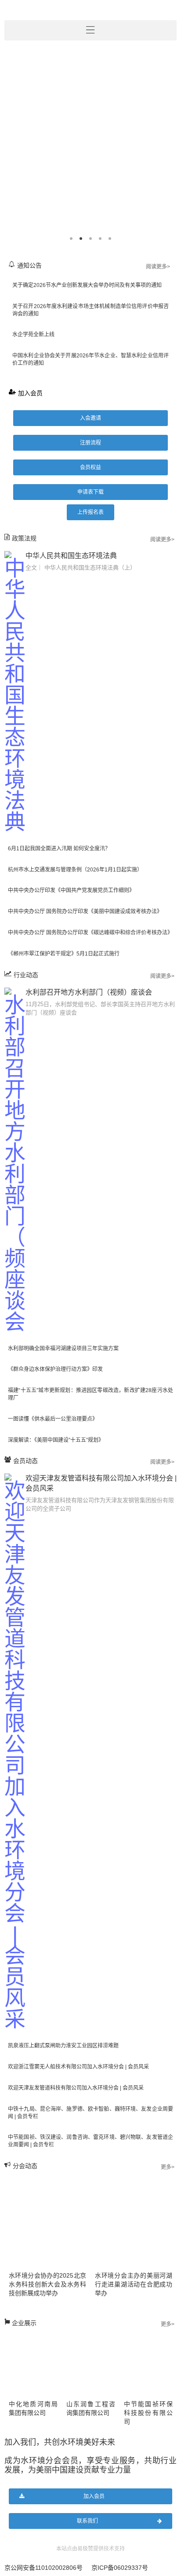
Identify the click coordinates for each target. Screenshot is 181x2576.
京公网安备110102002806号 (43, 2568)
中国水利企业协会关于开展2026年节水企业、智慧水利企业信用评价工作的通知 (90, 359)
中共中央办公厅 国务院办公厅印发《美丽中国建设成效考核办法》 (85, 911)
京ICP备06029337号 (120, 2568)
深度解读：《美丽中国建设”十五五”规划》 (56, 1440)
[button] (90, 418)
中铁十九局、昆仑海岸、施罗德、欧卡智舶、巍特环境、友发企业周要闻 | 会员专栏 (90, 2113)
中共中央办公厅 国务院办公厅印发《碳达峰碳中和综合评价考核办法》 (90, 933)
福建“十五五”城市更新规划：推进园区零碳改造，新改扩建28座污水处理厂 (90, 1394)
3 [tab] (90, 239)
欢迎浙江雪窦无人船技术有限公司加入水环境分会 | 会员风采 (78, 2067)
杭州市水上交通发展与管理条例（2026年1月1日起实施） (75, 870)
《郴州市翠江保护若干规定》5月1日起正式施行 (64, 954)
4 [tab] (100, 239)
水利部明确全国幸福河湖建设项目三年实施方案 (63, 1349)
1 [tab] (71, 239)
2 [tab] (81, 239)
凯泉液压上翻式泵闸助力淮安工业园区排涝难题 (63, 2046)
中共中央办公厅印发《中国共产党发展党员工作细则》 (71, 890)
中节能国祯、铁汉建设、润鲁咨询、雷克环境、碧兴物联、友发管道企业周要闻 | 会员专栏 (90, 2141)
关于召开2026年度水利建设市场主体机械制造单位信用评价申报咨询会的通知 (90, 310)
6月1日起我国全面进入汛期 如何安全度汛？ (59, 849)
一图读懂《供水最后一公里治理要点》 (53, 1419)
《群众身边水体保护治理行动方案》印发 (55, 1369)
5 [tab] (110, 239)
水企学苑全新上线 (33, 334)
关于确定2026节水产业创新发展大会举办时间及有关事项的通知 (87, 285)
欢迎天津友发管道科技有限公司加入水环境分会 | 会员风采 (76, 2088)
